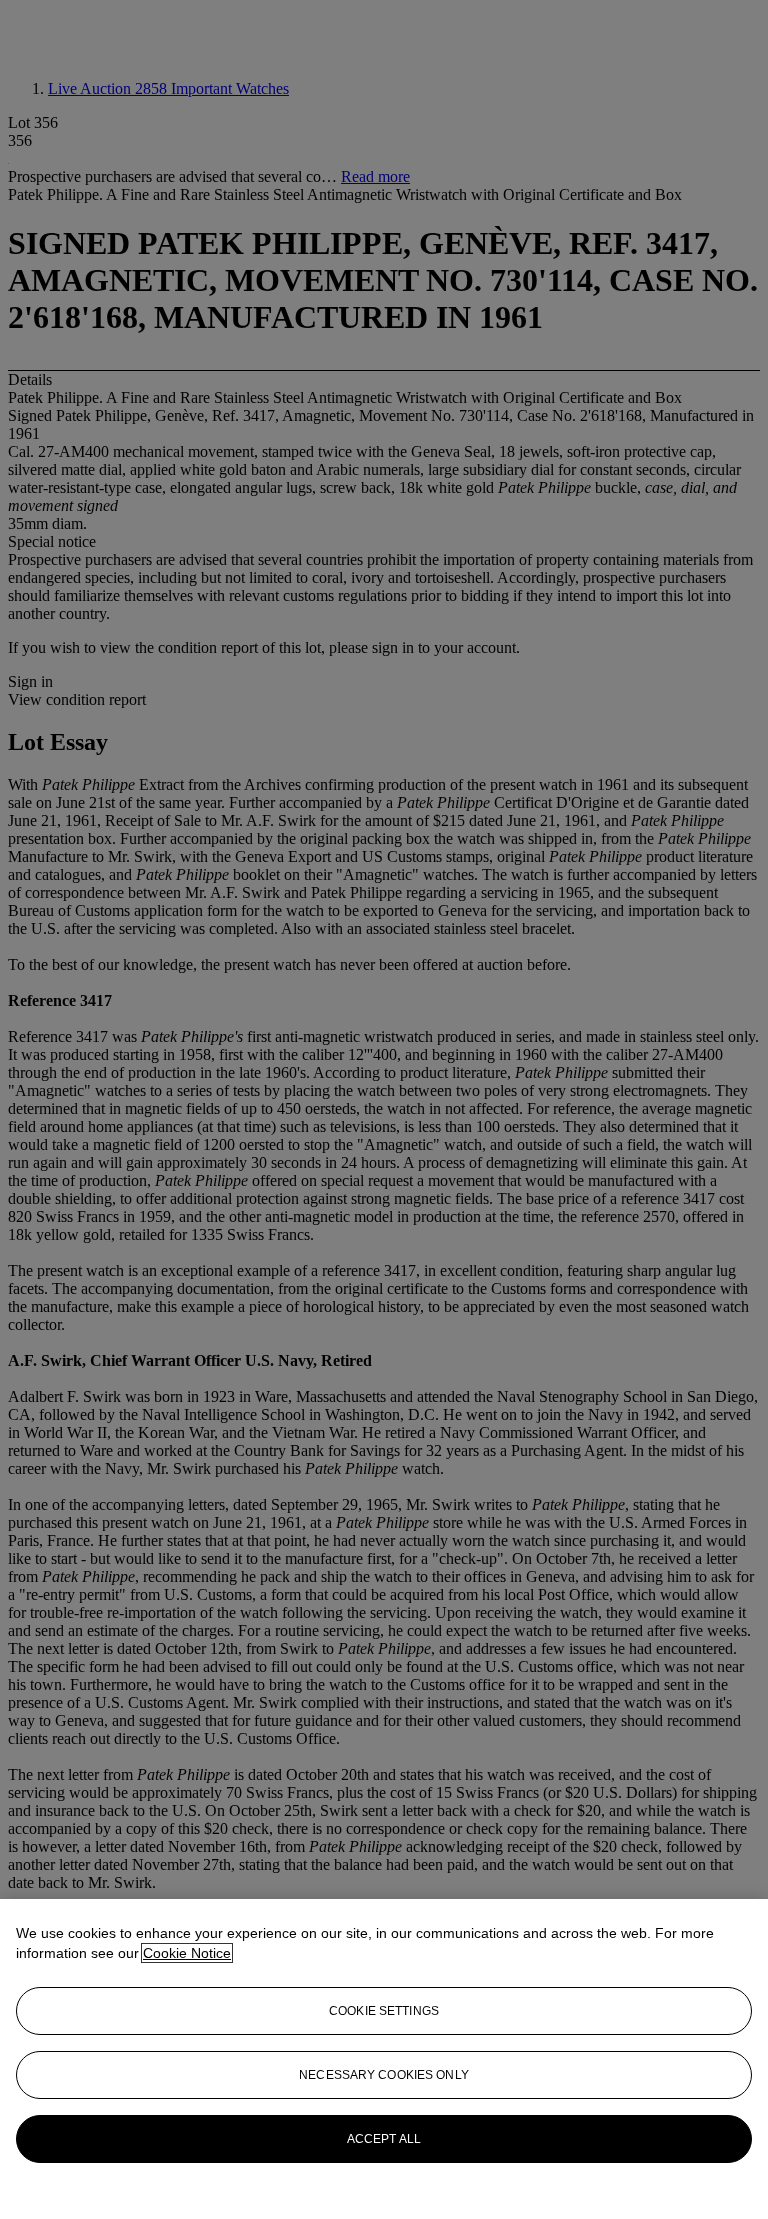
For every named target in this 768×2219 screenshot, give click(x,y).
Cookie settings (384, 2011)
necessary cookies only (384, 2075)
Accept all (384, 2139)
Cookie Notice (187, 1953)
